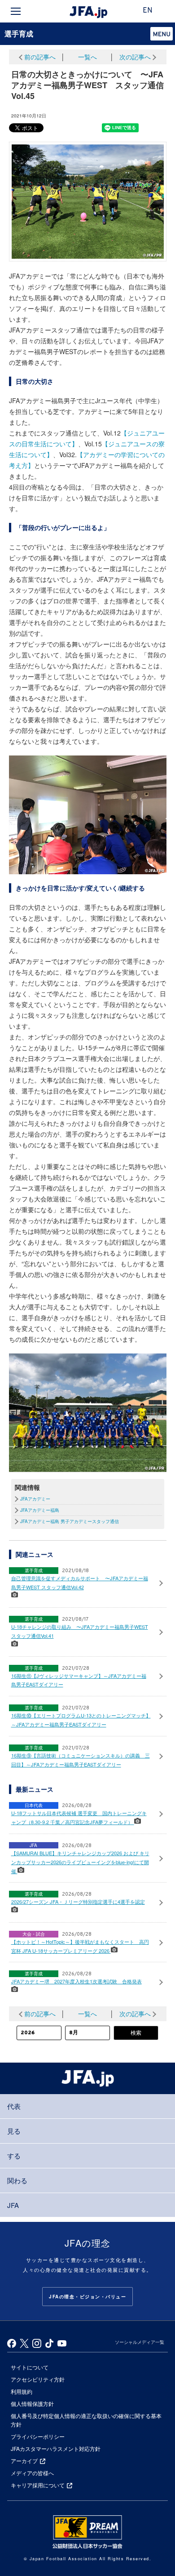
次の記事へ (135, 57)
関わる (17, 2180)
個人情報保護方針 (32, 2403)
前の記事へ (40, 57)
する (14, 2156)
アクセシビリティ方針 (38, 2379)
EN (148, 11)
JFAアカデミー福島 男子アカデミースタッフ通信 (70, 1521)
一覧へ (87, 57)
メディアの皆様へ (32, 2473)
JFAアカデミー (35, 1499)
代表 (14, 2106)
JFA (13, 2205)
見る (14, 2131)
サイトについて (30, 2367)
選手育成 (19, 34)
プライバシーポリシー (38, 2436)
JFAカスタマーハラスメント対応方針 (56, 2448)
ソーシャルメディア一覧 (140, 2342)
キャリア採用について (38, 2485)
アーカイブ (24, 2461)
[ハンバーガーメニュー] (16, 11)
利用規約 (22, 2391)
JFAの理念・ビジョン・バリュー (87, 2297)
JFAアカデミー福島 (40, 1510)
